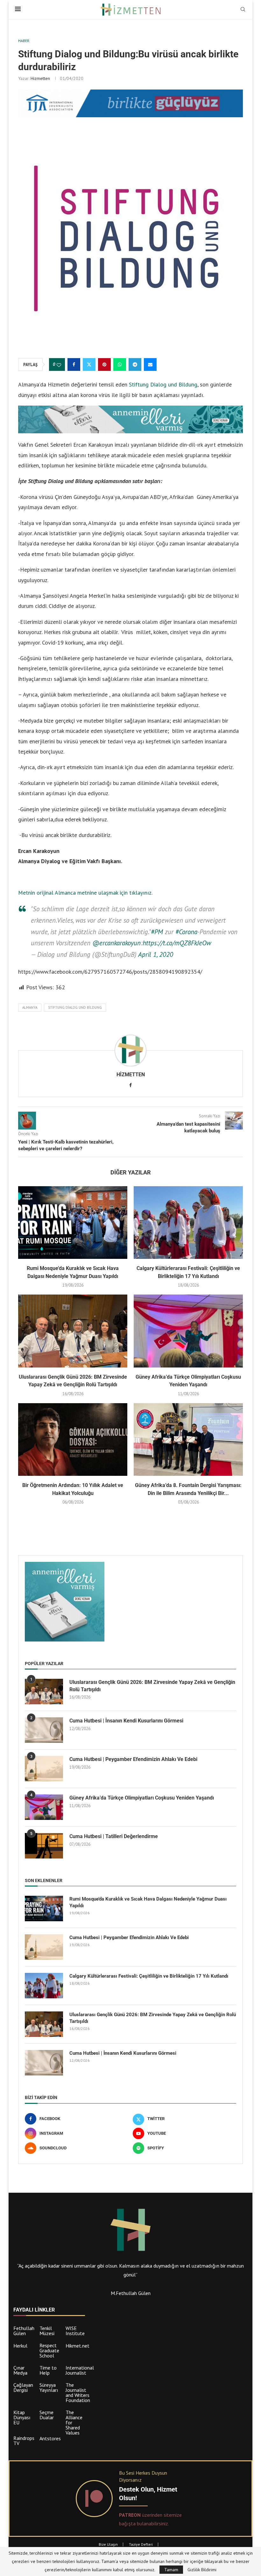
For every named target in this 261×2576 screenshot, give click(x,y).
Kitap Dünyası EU (22, 2417)
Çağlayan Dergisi (23, 2387)
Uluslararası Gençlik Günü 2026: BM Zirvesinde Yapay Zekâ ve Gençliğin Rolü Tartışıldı (152, 1686)
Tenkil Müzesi (47, 2331)
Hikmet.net (78, 2346)
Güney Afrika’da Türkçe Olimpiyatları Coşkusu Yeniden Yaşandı (142, 1798)
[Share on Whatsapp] (120, 364)
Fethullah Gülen (24, 2331)
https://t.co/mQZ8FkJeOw (177, 943)
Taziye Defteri (141, 2544)
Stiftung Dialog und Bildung (163, 384)
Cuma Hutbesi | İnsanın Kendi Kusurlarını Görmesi (126, 1721)
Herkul (20, 2346)
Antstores (50, 2438)
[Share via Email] (150, 364)
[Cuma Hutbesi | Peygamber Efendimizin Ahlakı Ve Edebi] (44, 1769)
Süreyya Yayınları (49, 2387)
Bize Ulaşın (108, 2544)
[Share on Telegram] (135, 364)
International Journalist (80, 2370)
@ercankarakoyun (116, 943)
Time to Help (48, 2370)
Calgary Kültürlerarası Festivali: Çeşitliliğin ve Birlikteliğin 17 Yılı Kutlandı (149, 1976)
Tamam (171, 2570)
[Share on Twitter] (89, 364)
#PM (157, 932)
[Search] (243, 10)
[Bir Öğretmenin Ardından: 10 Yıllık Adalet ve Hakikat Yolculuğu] (73, 1440)
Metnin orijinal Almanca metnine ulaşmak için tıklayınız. (85, 893)
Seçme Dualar (47, 2415)
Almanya (30, 1007)
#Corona (186, 932)
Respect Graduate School (49, 2350)
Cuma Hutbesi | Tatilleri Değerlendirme (114, 1836)
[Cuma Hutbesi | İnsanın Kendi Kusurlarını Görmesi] (44, 1730)
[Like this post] (59, 365)
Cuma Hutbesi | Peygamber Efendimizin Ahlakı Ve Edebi (133, 1759)
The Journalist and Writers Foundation (78, 2392)
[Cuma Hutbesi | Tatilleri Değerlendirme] (44, 1846)
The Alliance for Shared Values (74, 2422)
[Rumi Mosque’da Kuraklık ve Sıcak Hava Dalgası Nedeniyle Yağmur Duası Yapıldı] (73, 1223)
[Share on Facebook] (74, 364)
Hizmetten (40, 78)
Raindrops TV (24, 2441)
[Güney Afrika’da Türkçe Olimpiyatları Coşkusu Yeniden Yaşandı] (188, 1331)
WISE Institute (75, 2331)
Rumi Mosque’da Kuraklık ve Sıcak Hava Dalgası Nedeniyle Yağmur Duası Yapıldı (148, 1902)
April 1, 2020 (156, 954)
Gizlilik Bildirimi (202, 2570)
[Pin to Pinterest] (104, 364)
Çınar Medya (20, 2370)
